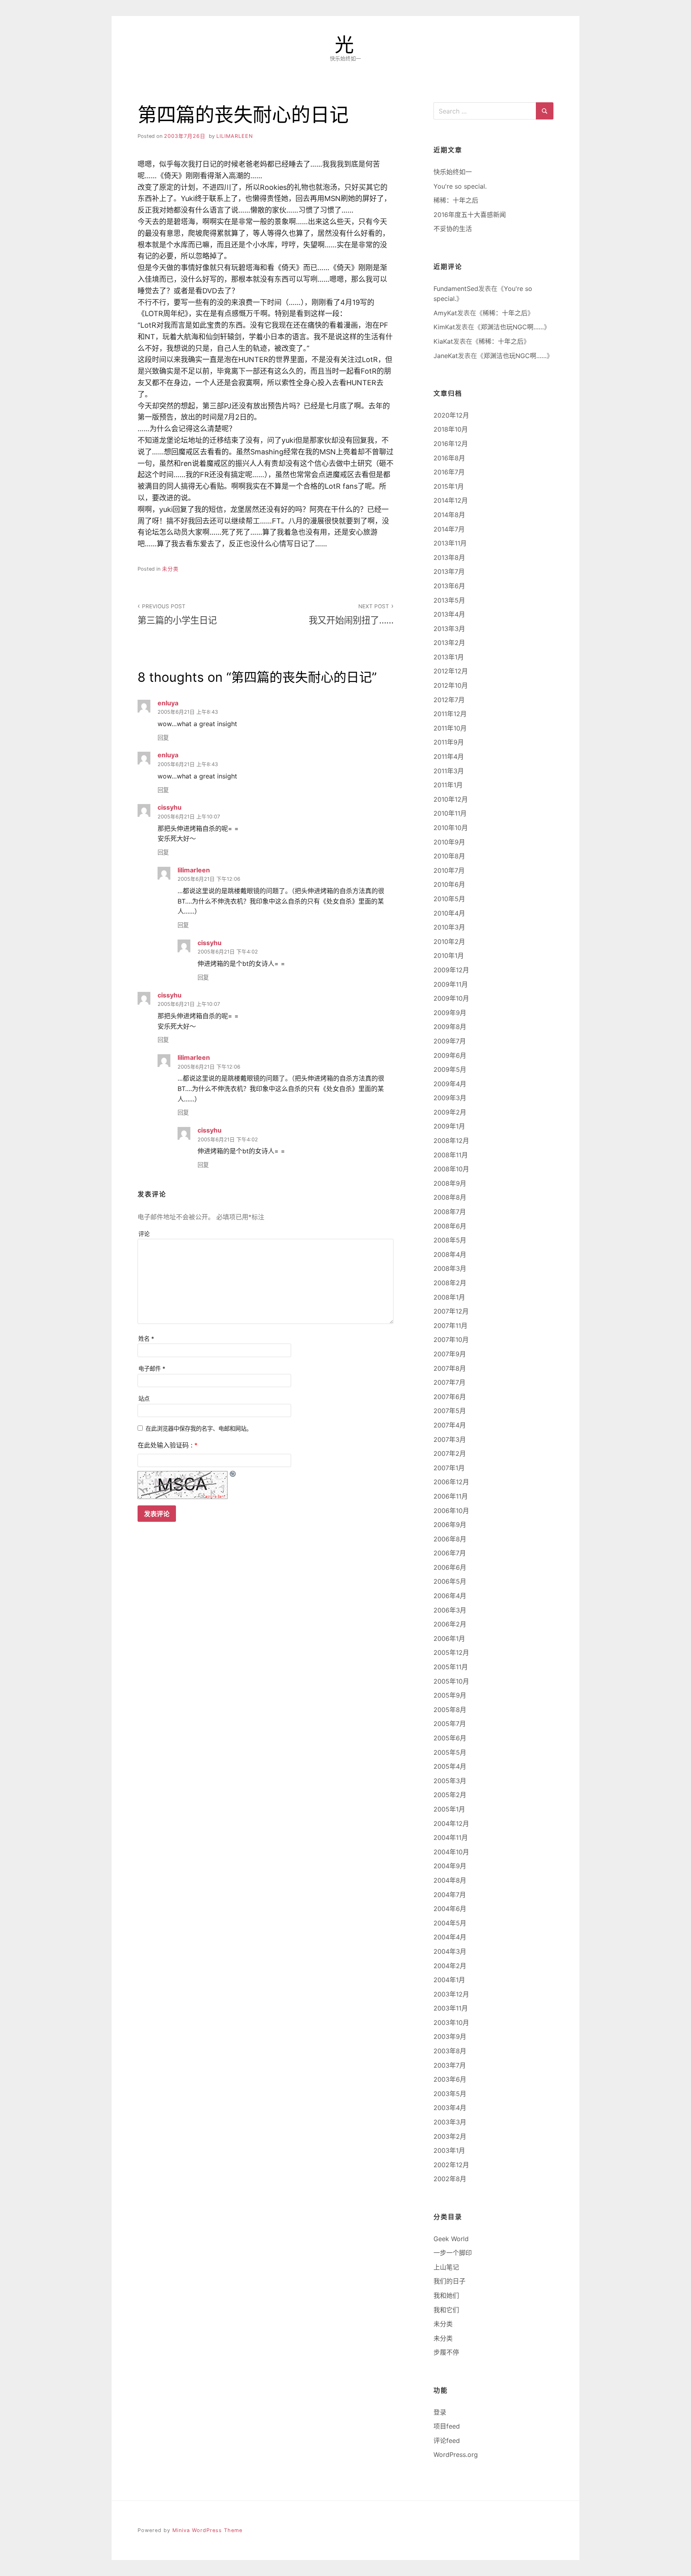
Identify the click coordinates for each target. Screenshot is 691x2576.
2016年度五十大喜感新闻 (470, 215)
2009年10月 (451, 998)
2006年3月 (450, 1610)
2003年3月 (450, 2122)
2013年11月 (450, 543)
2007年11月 (450, 1326)
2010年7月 (449, 870)
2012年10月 (451, 685)
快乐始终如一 (453, 172)
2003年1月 (449, 2150)
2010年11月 (450, 813)
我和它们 (446, 2310)
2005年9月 (450, 1695)
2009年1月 (449, 1126)
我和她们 (446, 2295)
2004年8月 (450, 1880)
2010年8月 (449, 856)
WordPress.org (456, 2455)
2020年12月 (451, 415)
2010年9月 (449, 842)
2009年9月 (450, 1013)
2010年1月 (449, 956)
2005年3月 (450, 1781)
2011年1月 (448, 785)
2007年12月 (451, 1311)
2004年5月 (450, 1923)
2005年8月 (450, 1710)
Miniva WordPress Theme (207, 2530)
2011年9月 (449, 742)
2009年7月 (450, 1041)
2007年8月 (450, 1368)
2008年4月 (450, 1254)
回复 (163, 738)
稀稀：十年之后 (456, 200)
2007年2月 (450, 1453)
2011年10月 (450, 728)
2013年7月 (449, 571)
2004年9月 (450, 1866)
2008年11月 (451, 1155)
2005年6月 (450, 1738)
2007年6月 (450, 1397)
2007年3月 (450, 1439)
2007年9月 (450, 1354)
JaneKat (446, 356)
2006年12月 (451, 1482)
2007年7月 (449, 1382)
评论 (144, 1234)
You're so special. (460, 186)
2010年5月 (449, 899)
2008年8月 (450, 1197)
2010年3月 (449, 927)
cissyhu (170, 807)
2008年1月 (449, 1297)
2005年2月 (450, 1795)
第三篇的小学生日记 (177, 614)
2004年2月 (450, 1966)
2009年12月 (451, 970)
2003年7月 (450, 2065)
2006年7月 (450, 1553)
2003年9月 (450, 2037)
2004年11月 (451, 1837)
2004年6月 (450, 1909)
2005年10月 (451, 1681)
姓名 (146, 1339)
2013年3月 (449, 629)
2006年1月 (449, 1638)
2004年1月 (449, 1980)
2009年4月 (450, 1084)
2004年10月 (451, 1852)
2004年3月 (450, 1951)
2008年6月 (450, 1226)
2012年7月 (449, 700)
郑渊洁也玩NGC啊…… (512, 327)
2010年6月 (449, 884)
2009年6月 (450, 1055)
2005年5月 (450, 1752)
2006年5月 (450, 1581)
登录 (440, 2412)
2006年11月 (451, 1496)
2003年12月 (451, 1994)
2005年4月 (450, 1766)
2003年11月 (451, 2008)
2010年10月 (451, 828)
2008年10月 (451, 1169)
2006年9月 (450, 1525)
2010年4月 (449, 913)
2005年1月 (449, 1809)
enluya (168, 703)
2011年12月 (450, 714)
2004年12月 (451, 1824)
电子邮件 (152, 1369)
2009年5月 (450, 1069)
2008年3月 (450, 1268)
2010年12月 (451, 799)
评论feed (447, 2441)
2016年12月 (451, 444)
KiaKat (443, 341)
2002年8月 (450, 2179)
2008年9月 (450, 1183)
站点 (144, 1398)
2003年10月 (451, 2023)
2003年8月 (450, 2051)
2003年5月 (450, 2094)
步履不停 (446, 2352)
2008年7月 (450, 1212)
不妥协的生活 (453, 229)
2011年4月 (449, 756)
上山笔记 (446, 2267)
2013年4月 (449, 614)
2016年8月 (449, 458)
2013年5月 (449, 600)
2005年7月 (450, 1724)
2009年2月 (450, 1112)
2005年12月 (451, 1652)
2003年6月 (450, 2079)
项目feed (447, 2426)
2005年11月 (451, 1667)
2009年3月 (450, 1098)
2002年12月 (451, 2165)
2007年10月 (451, 1340)
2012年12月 (451, 671)
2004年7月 (450, 1895)
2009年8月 (450, 1027)
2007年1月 (449, 1468)
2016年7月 (449, 472)
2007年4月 (450, 1425)
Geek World (451, 2239)
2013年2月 (449, 643)
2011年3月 (449, 771)
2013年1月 (449, 657)
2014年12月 (451, 500)
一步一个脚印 (453, 2253)
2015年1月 (449, 486)
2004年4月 (450, 1937)
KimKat (444, 327)
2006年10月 (451, 1511)
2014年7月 (449, 529)
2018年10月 (451, 429)
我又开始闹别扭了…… (351, 614)
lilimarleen (235, 136)
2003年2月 (450, 2136)
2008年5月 (450, 1240)
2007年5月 (450, 1411)
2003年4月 (450, 2108)
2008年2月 (450, 1283)
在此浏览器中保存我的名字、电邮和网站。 (199, 1428)
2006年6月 (450, 1567)
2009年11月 (451, 984)
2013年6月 (449, 586)
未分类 (170, 569)
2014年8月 (449, 515)
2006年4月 (450, 1596)
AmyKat (445, 313)
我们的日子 (449, 2281)
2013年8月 (449, 557)
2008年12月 (451, 1141)
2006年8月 (450, 1539)
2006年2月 (450, 1624)
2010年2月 (449, 942)
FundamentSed (456, 289)
